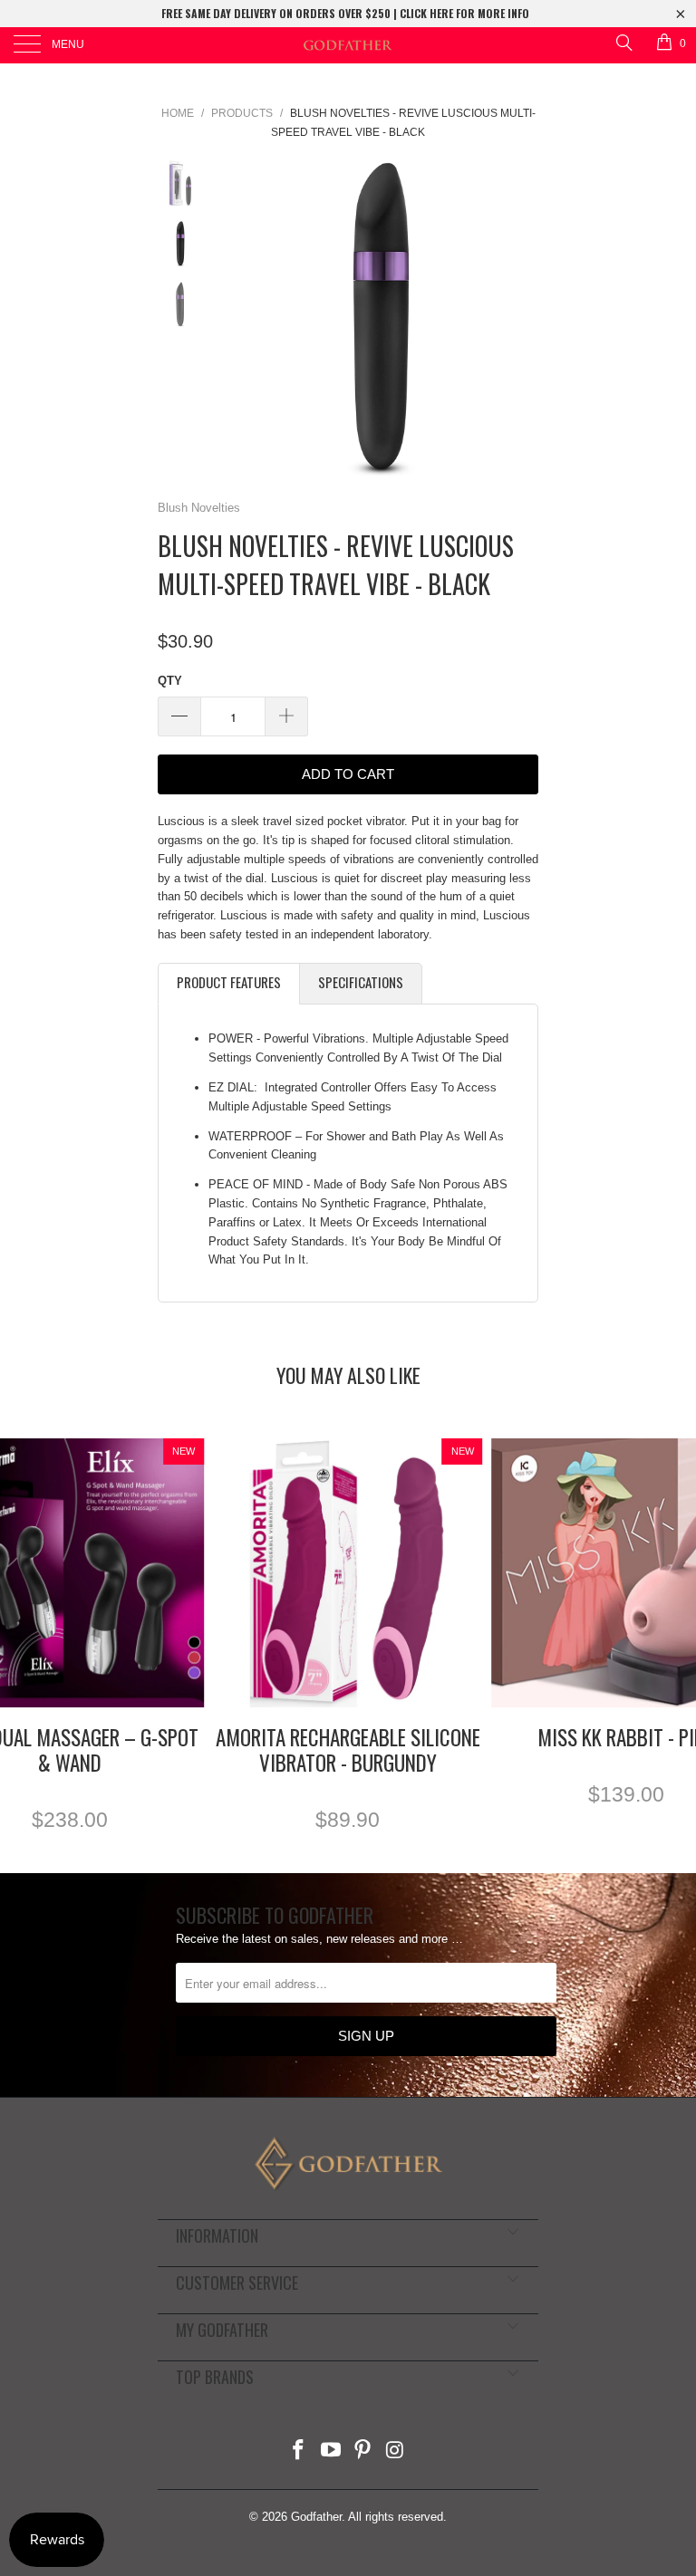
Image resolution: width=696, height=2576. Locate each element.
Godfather (316, 2517)
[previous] (239, 318)
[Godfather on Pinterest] (363, 2451)
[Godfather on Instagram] (396, 2451)
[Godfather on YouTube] (331, 2451)
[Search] (623, 42)
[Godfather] (348, 45)
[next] (521, 318)
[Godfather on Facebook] (299, 2451)
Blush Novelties (199, 508)
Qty (170, 681)
